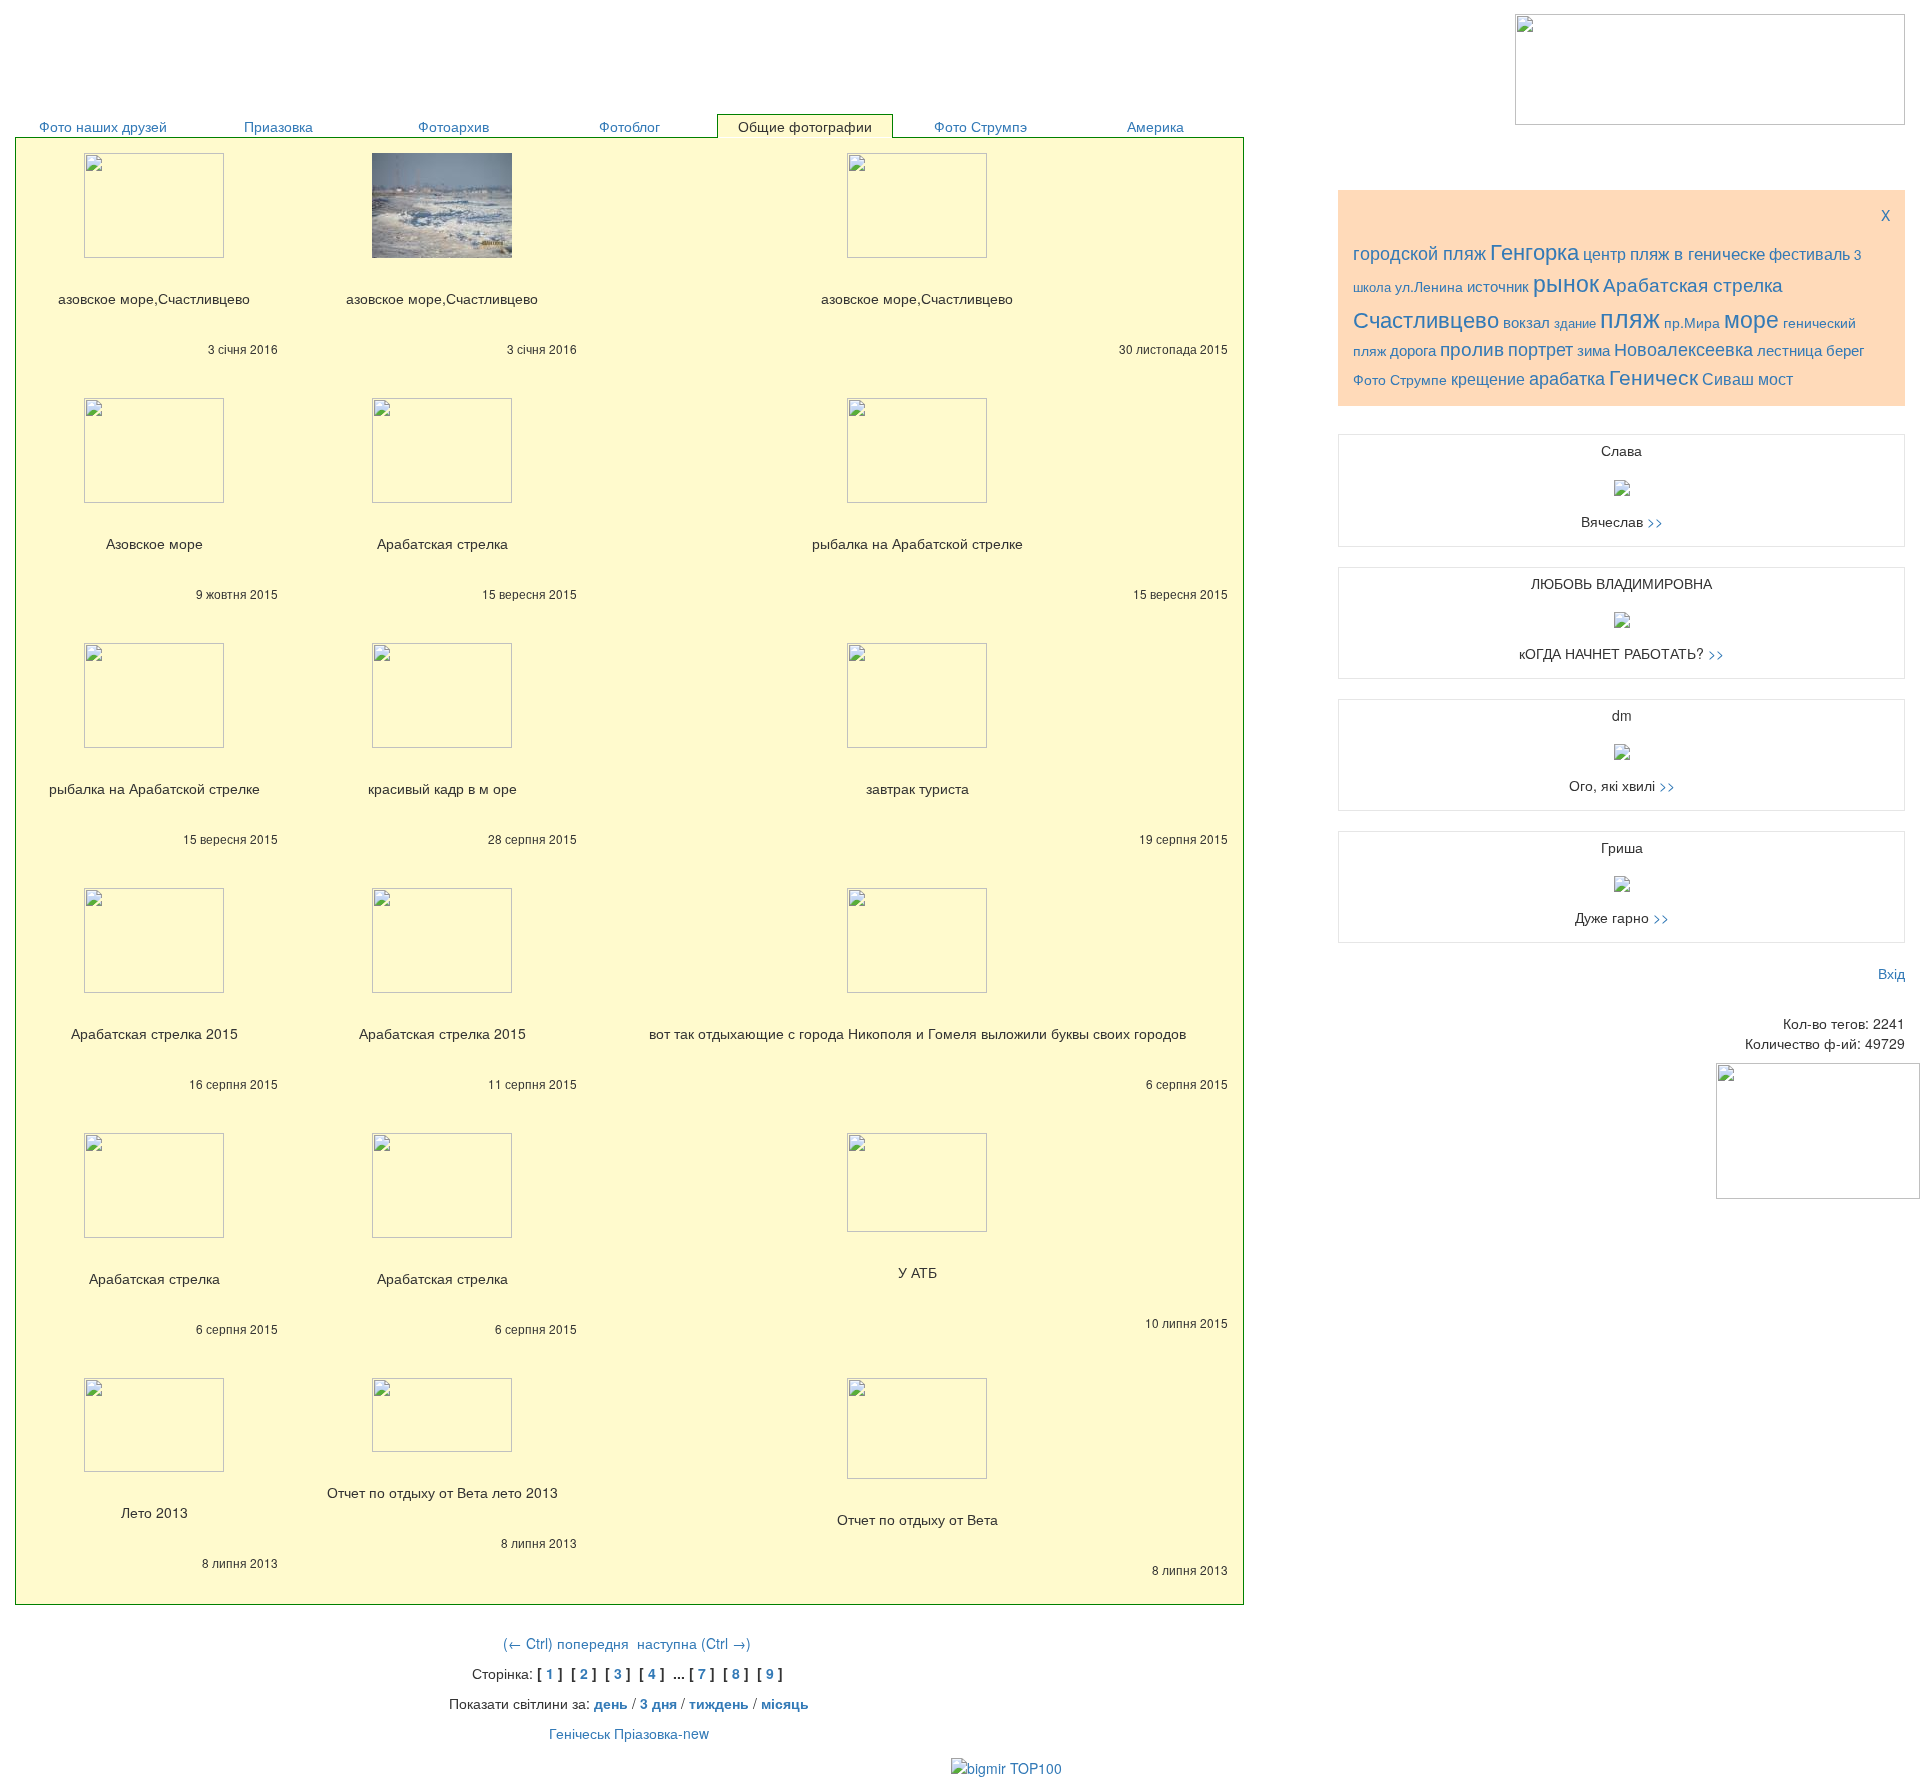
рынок (1566, 282)
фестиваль (1809, 253)
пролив (1472, 347)
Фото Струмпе (1400, 379)
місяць (785, 1703)
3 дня (658, 1703)
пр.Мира (1692, 321)
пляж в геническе (1697, 253)
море (1751, 318)
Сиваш (1728, 378)
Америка (1155, 126)
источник (1498, 285)
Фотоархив (453, 126)
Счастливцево (1426, 318)
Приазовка (278, 126)
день (611, 1703)
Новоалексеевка (1683, 348)
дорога (1413, 349)
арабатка (1567, 377)
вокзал (1526, 321)
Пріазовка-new (661, 1733)
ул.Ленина (1429, 286)
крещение (1488, 378)
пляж (1630, 317)
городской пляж (1419, 252)
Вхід (1891, 973)
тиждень (719, 1703)
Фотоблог (629, 126)
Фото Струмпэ (980, 126)
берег (1845, 349)
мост (1775, 378)
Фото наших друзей (103, 126)
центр (1604, 253)
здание (1575, 322)
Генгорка (1534, 250)
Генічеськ (579, 1733)
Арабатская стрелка (1693, 284)
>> (1655, 521)
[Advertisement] (259, 40)
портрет (1540, 348)
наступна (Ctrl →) (694, 1643)
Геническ (1653, 376)
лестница (1789, 349)
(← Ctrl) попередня (566, 1643)
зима (1593, 349)
